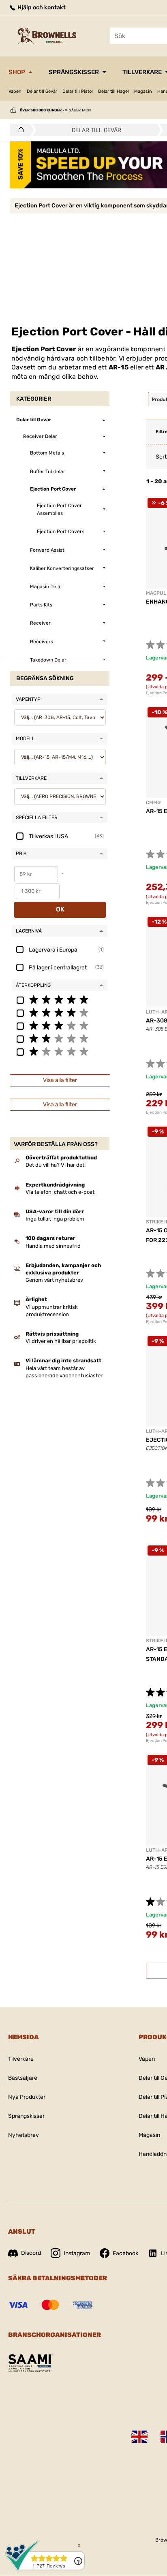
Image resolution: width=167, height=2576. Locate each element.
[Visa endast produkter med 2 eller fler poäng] (60, 1038)
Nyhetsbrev (24, 2135)
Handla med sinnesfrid (53, 1246)
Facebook (125, 2253)
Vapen (15, 91)
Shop (17, 72)
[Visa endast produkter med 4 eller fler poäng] (60, 1012)
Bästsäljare (23, 2078)
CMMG (153, 802)
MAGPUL (156, 593)
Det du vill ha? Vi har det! (56, 1165)
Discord (31, 2253)
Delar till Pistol (78, 91)
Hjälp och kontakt (41, 7)
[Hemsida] (19, 130)
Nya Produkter (27, 2097)
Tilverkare (21, 2059)
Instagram (77, 2253)
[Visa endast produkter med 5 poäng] (60, 999)
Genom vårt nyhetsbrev (54, 1280)
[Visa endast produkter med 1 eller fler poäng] (60, 1051)
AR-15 (119, 367)
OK (60, 909)
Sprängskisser (74, 72)
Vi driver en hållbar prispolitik (61, 1341)
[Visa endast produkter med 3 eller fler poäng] (60, 1025)
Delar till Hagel (113, 91)
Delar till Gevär (42, 91)
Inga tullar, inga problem (55, 1219)
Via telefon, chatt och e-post (60, 1192)
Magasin (143, 91)
